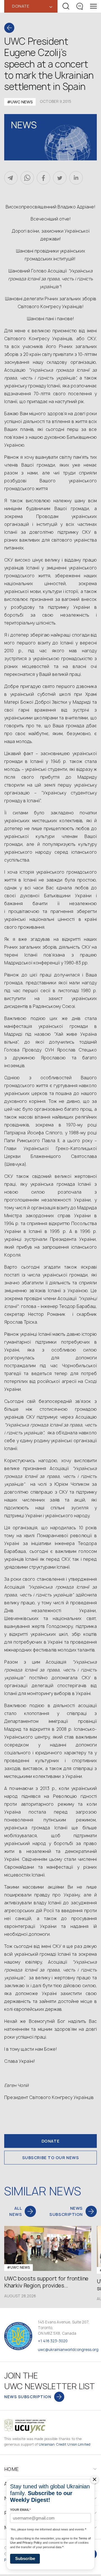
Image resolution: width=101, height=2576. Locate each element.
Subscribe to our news (51, 2158)
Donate (50, 2141)
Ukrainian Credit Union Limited (65, 2444)
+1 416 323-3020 (53, 2341)
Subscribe (25, 2558)
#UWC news (20, 102)
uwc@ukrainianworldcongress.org (68, 2350)
